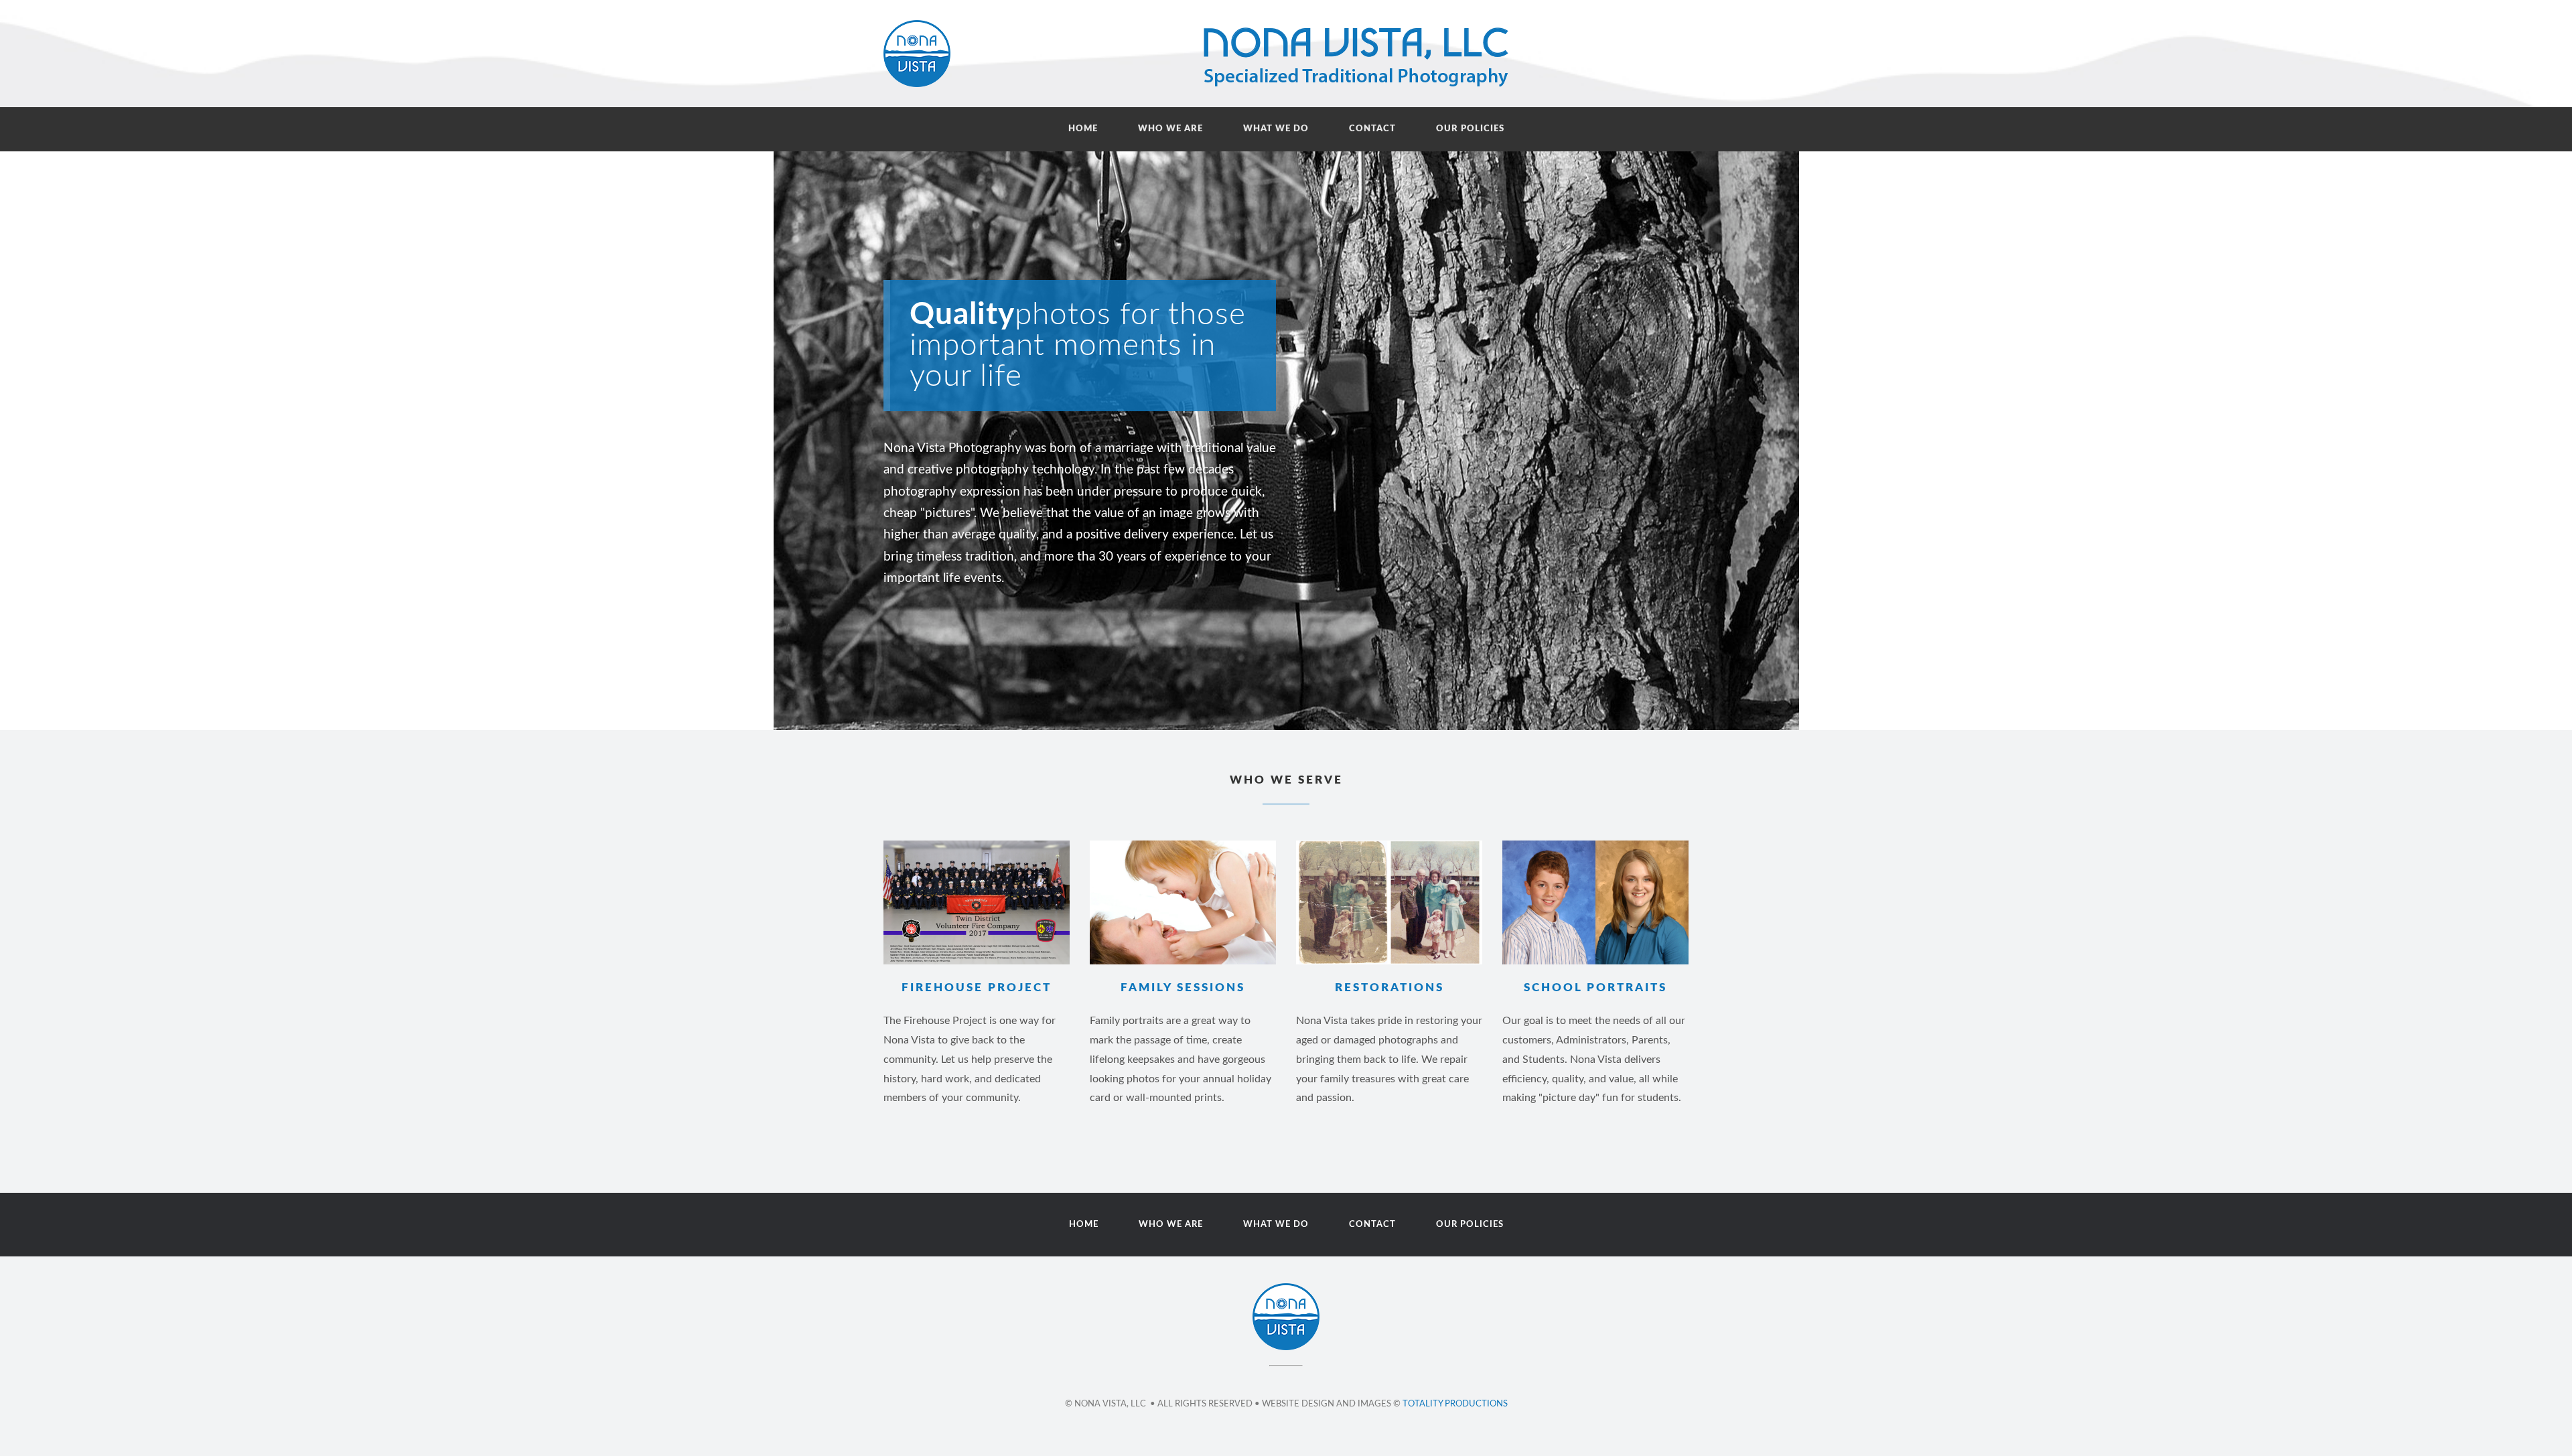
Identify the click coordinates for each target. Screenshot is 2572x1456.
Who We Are (1170, 129)
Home (1083, 129)
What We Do (1276, 129)
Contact (1372, 129)
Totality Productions (1455, 1404)
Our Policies (1470, 129)
